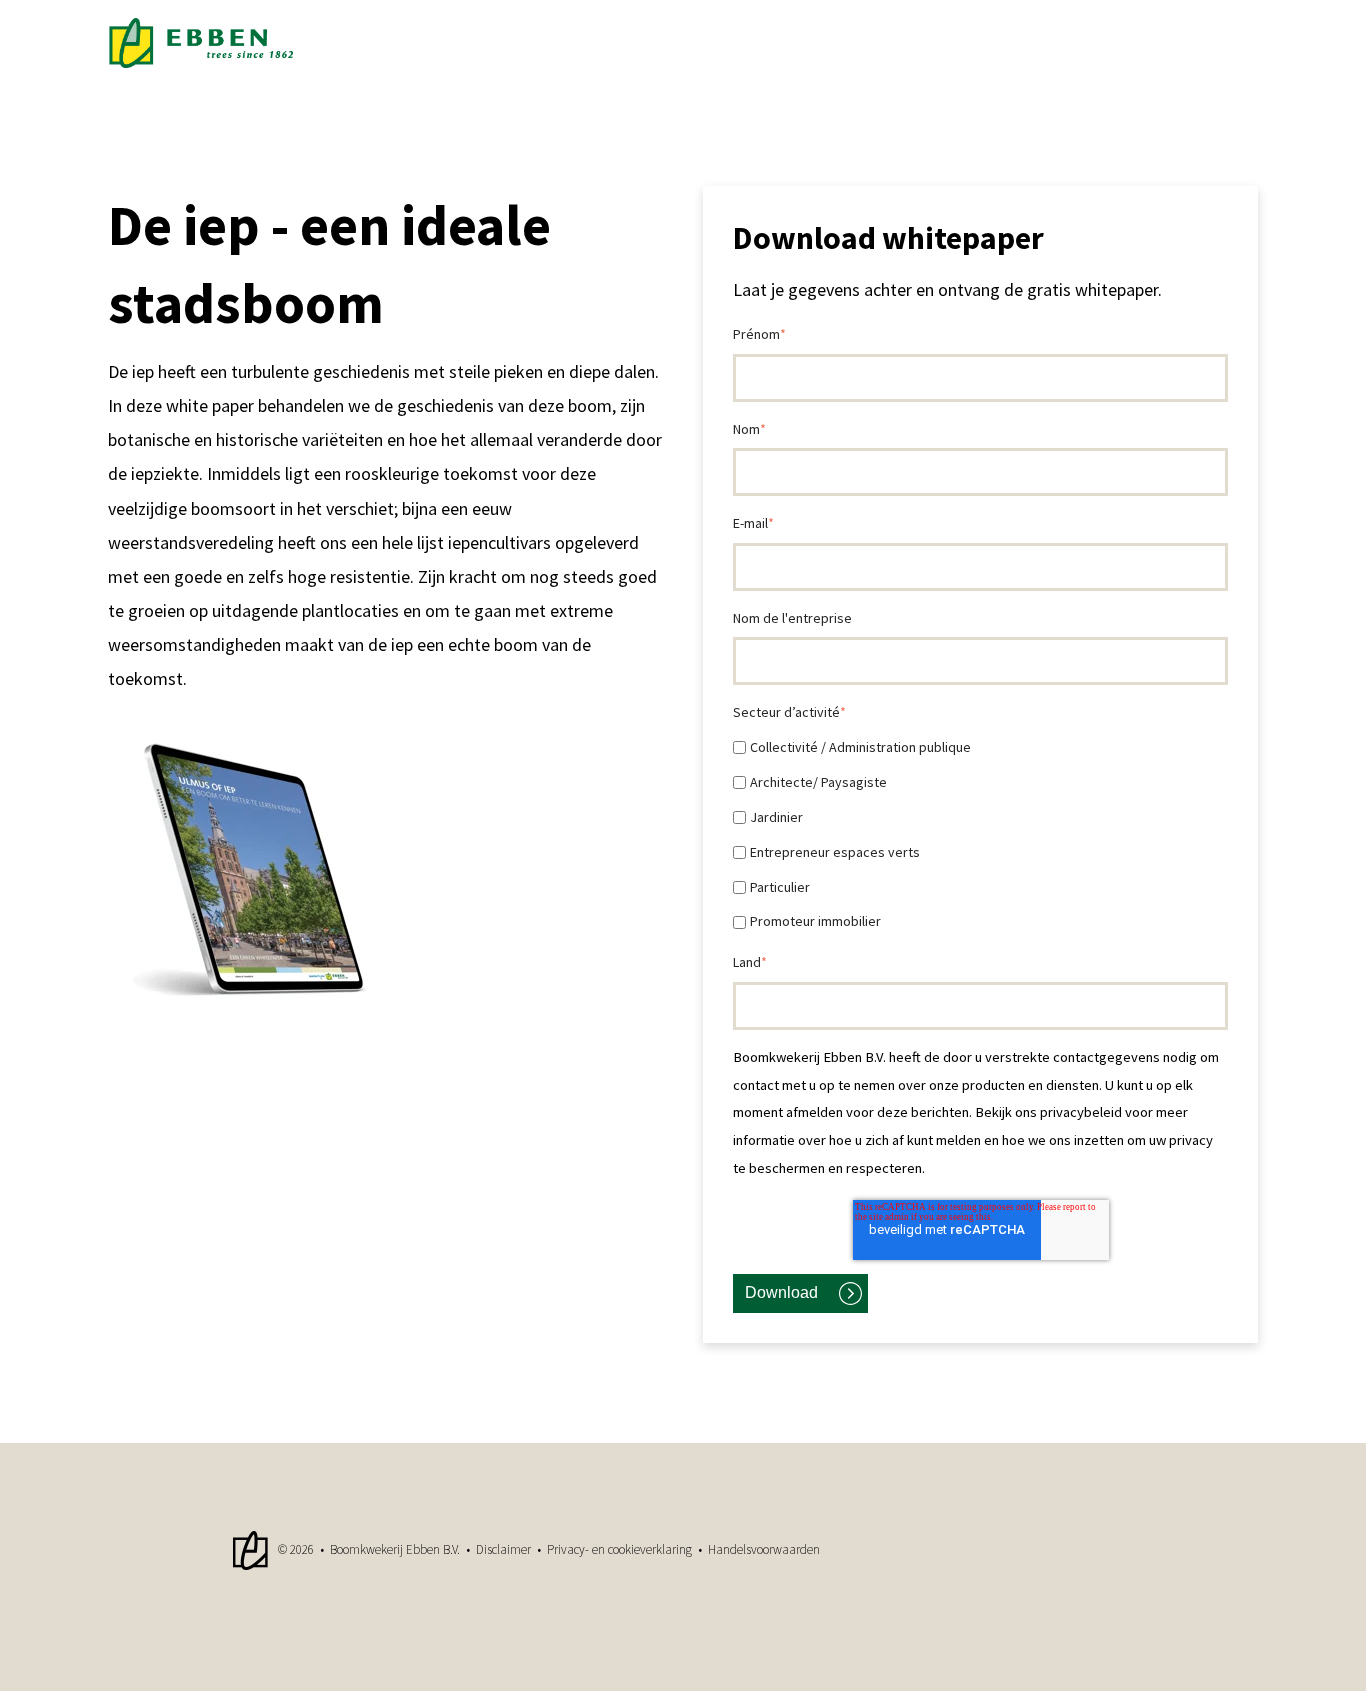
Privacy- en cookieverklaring (619, 1549)
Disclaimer (503, 1549)
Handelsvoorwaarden (764, 1549)
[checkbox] (980, 834)
